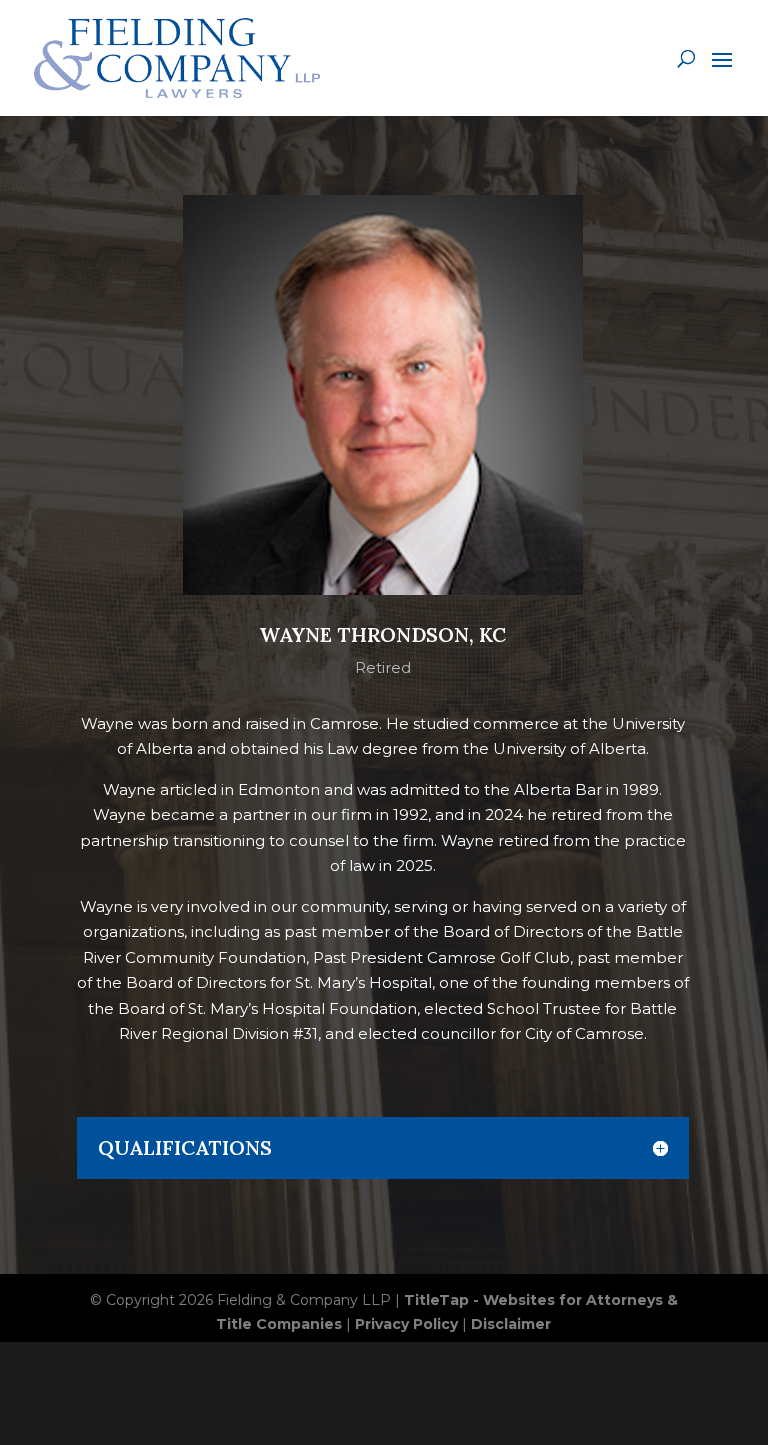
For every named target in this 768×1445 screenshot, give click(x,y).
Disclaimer (511, 1324)
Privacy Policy (406, 1324)
